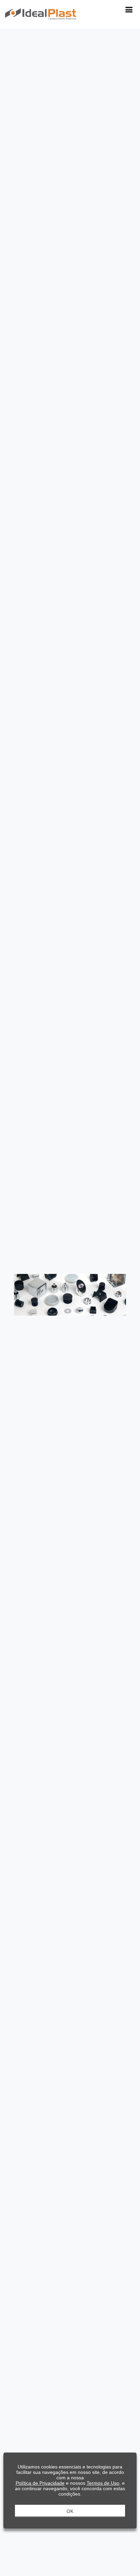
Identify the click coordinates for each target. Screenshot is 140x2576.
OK (70, 2511)
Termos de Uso (103, 2483)
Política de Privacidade (40, 2483)
